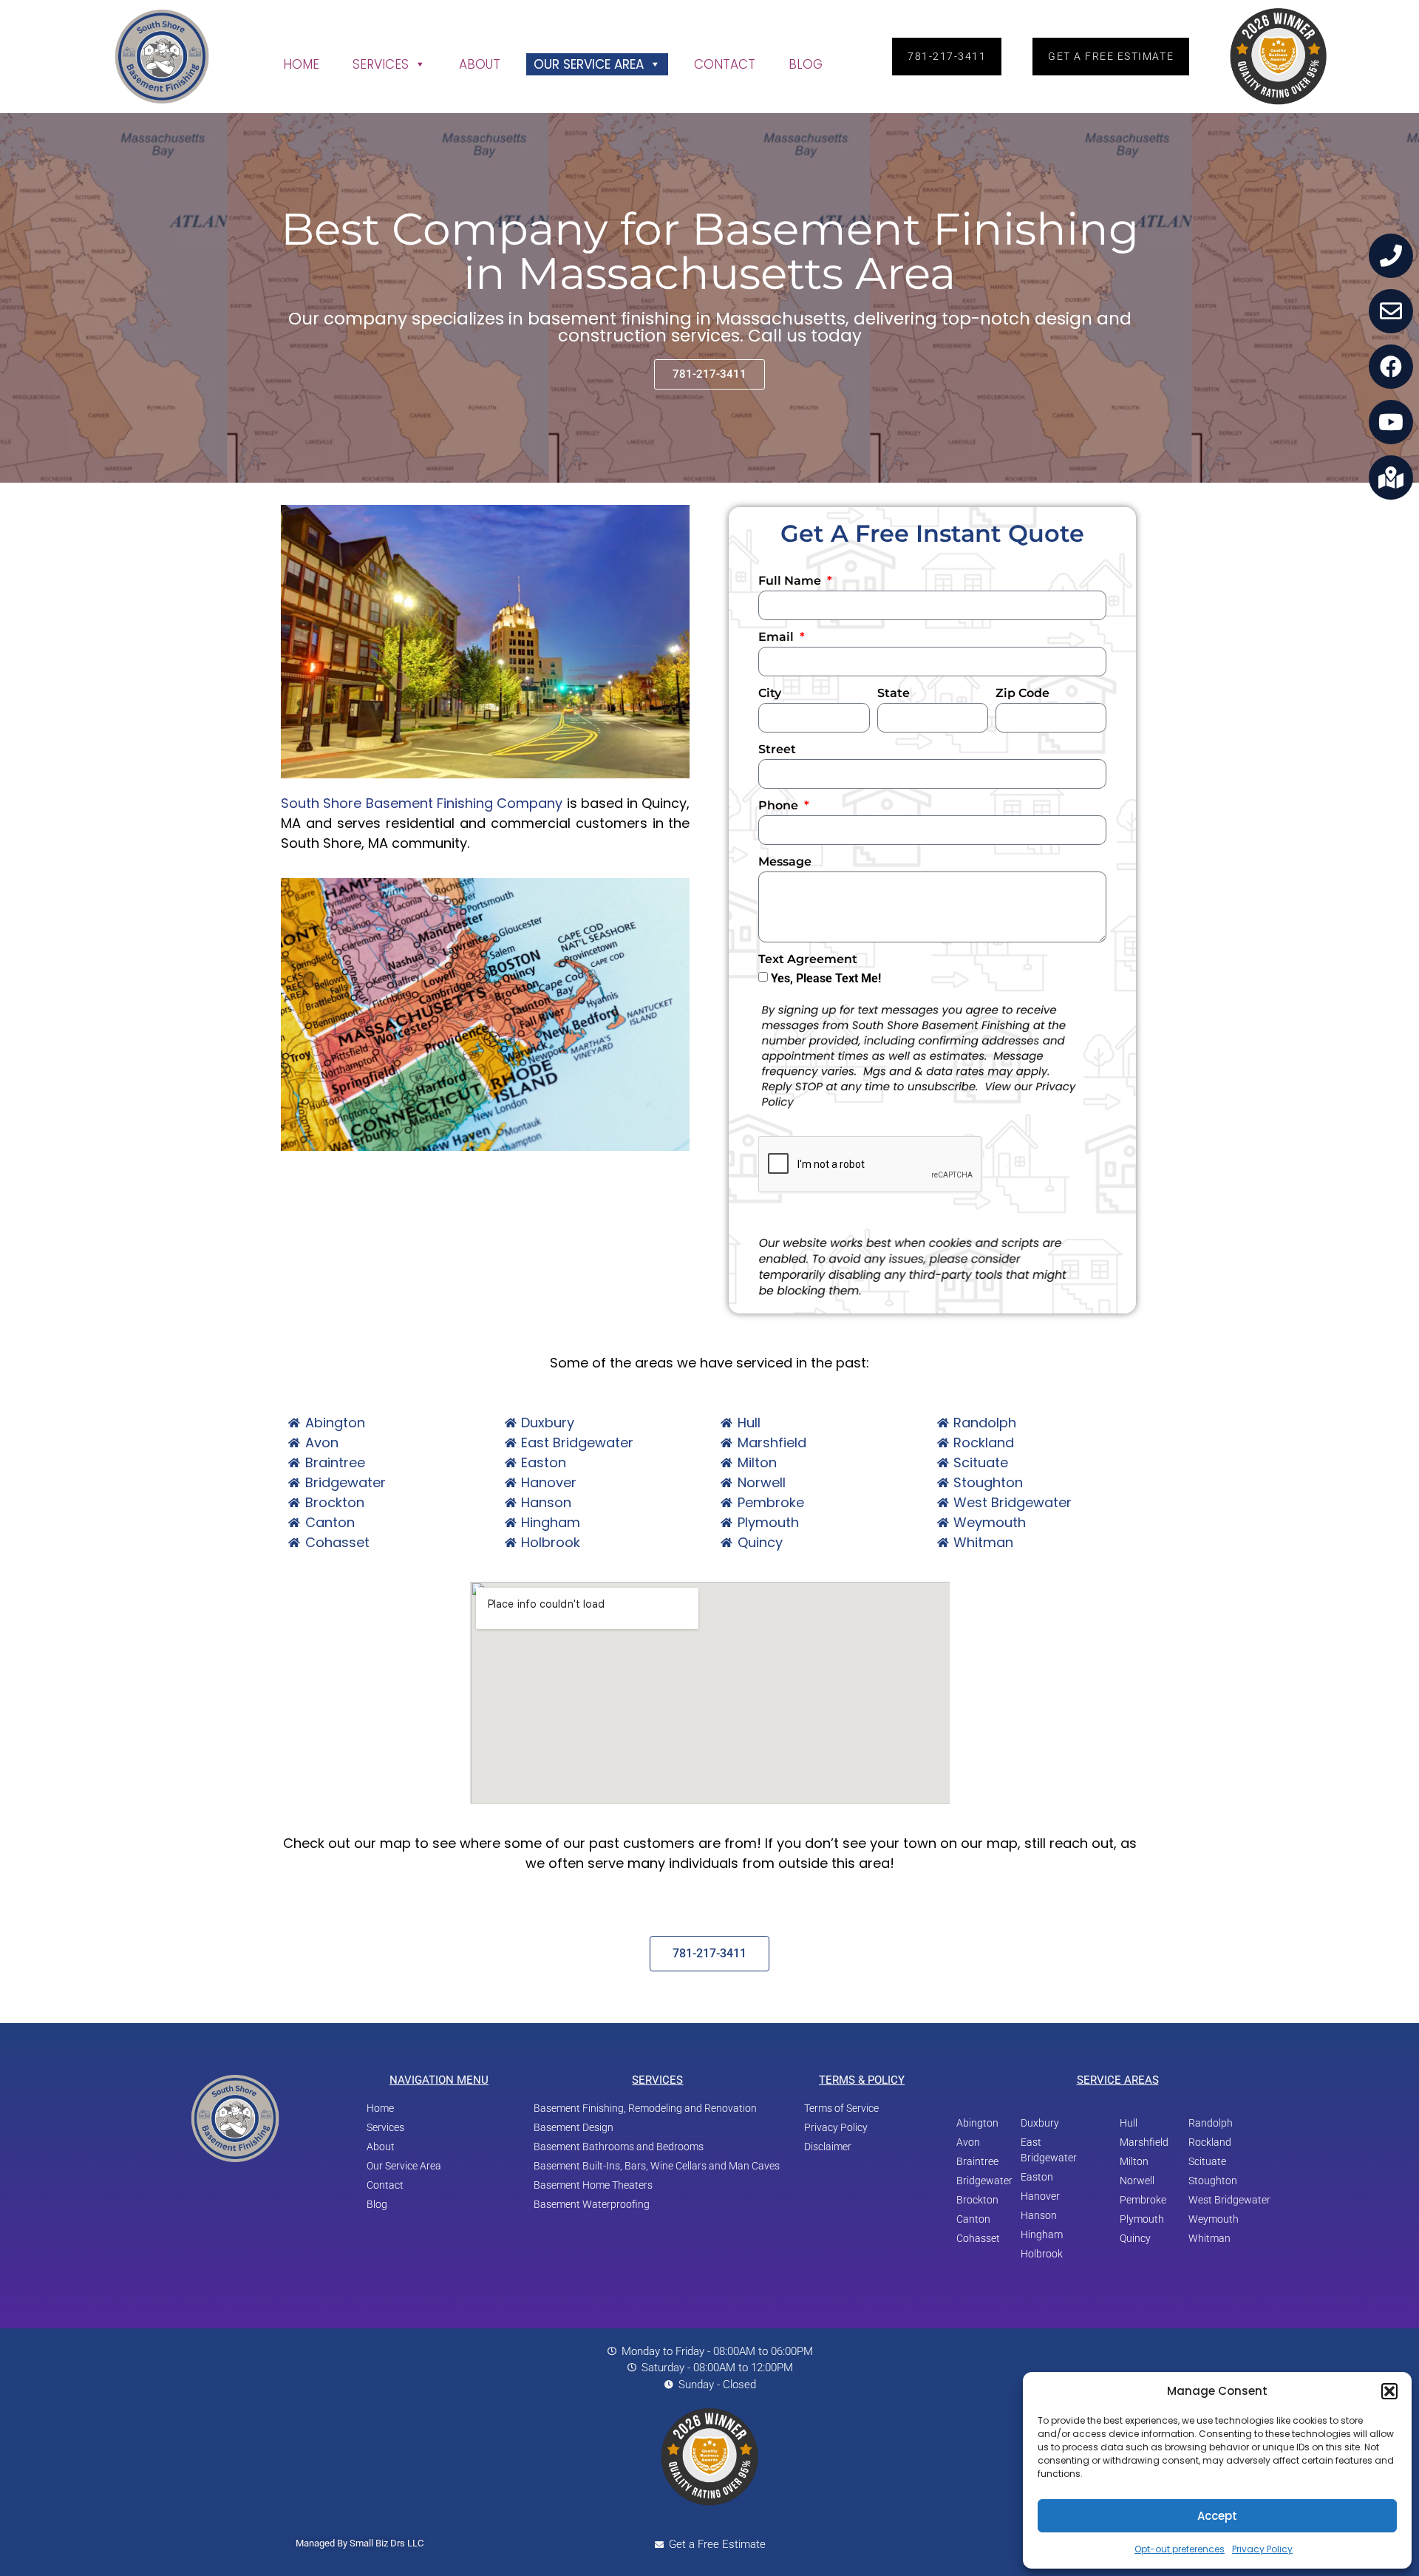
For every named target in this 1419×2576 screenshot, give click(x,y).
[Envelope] (1391, 311)
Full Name (791, 581)
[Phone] (1391, 256)
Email (777, 638)
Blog (806, 64)
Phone (780, 806)
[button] (1389, 2391)
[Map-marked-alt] (1391, 478)
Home (301, 64)
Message (785, 862)
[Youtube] (1391, 422)
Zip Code (1022, 694)
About (480, 64)
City (770, 694)
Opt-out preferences (1180, 2549)
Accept (1217, 2516)
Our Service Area (589, 64)
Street (777, 750)
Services (381, 64)
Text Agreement (808, 960)
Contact (725, 64)
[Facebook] (1391, 367)
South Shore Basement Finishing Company (422, 803)
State (894, 694)
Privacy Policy (1262, 2549)
